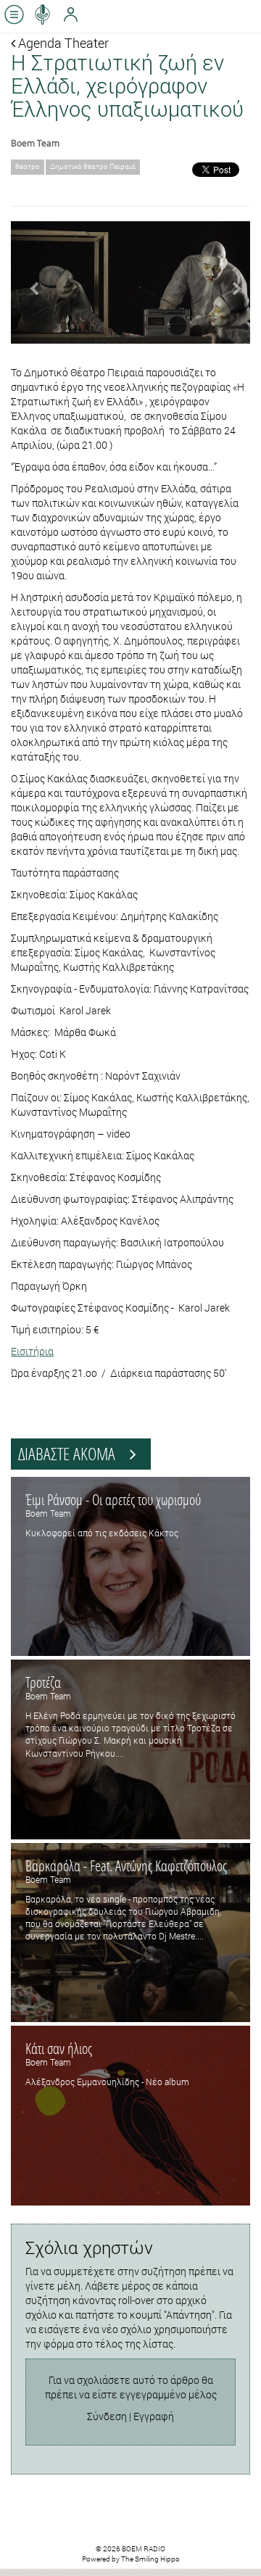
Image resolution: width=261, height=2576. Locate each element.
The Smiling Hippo (150, 2559)
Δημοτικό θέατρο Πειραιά (93, 166)
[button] (29, 282)
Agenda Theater (62, 43)
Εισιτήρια (32, 1351)
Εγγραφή (154, 2416)
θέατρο (28, 166)
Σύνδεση (107, 2416)
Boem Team (35, 143)
